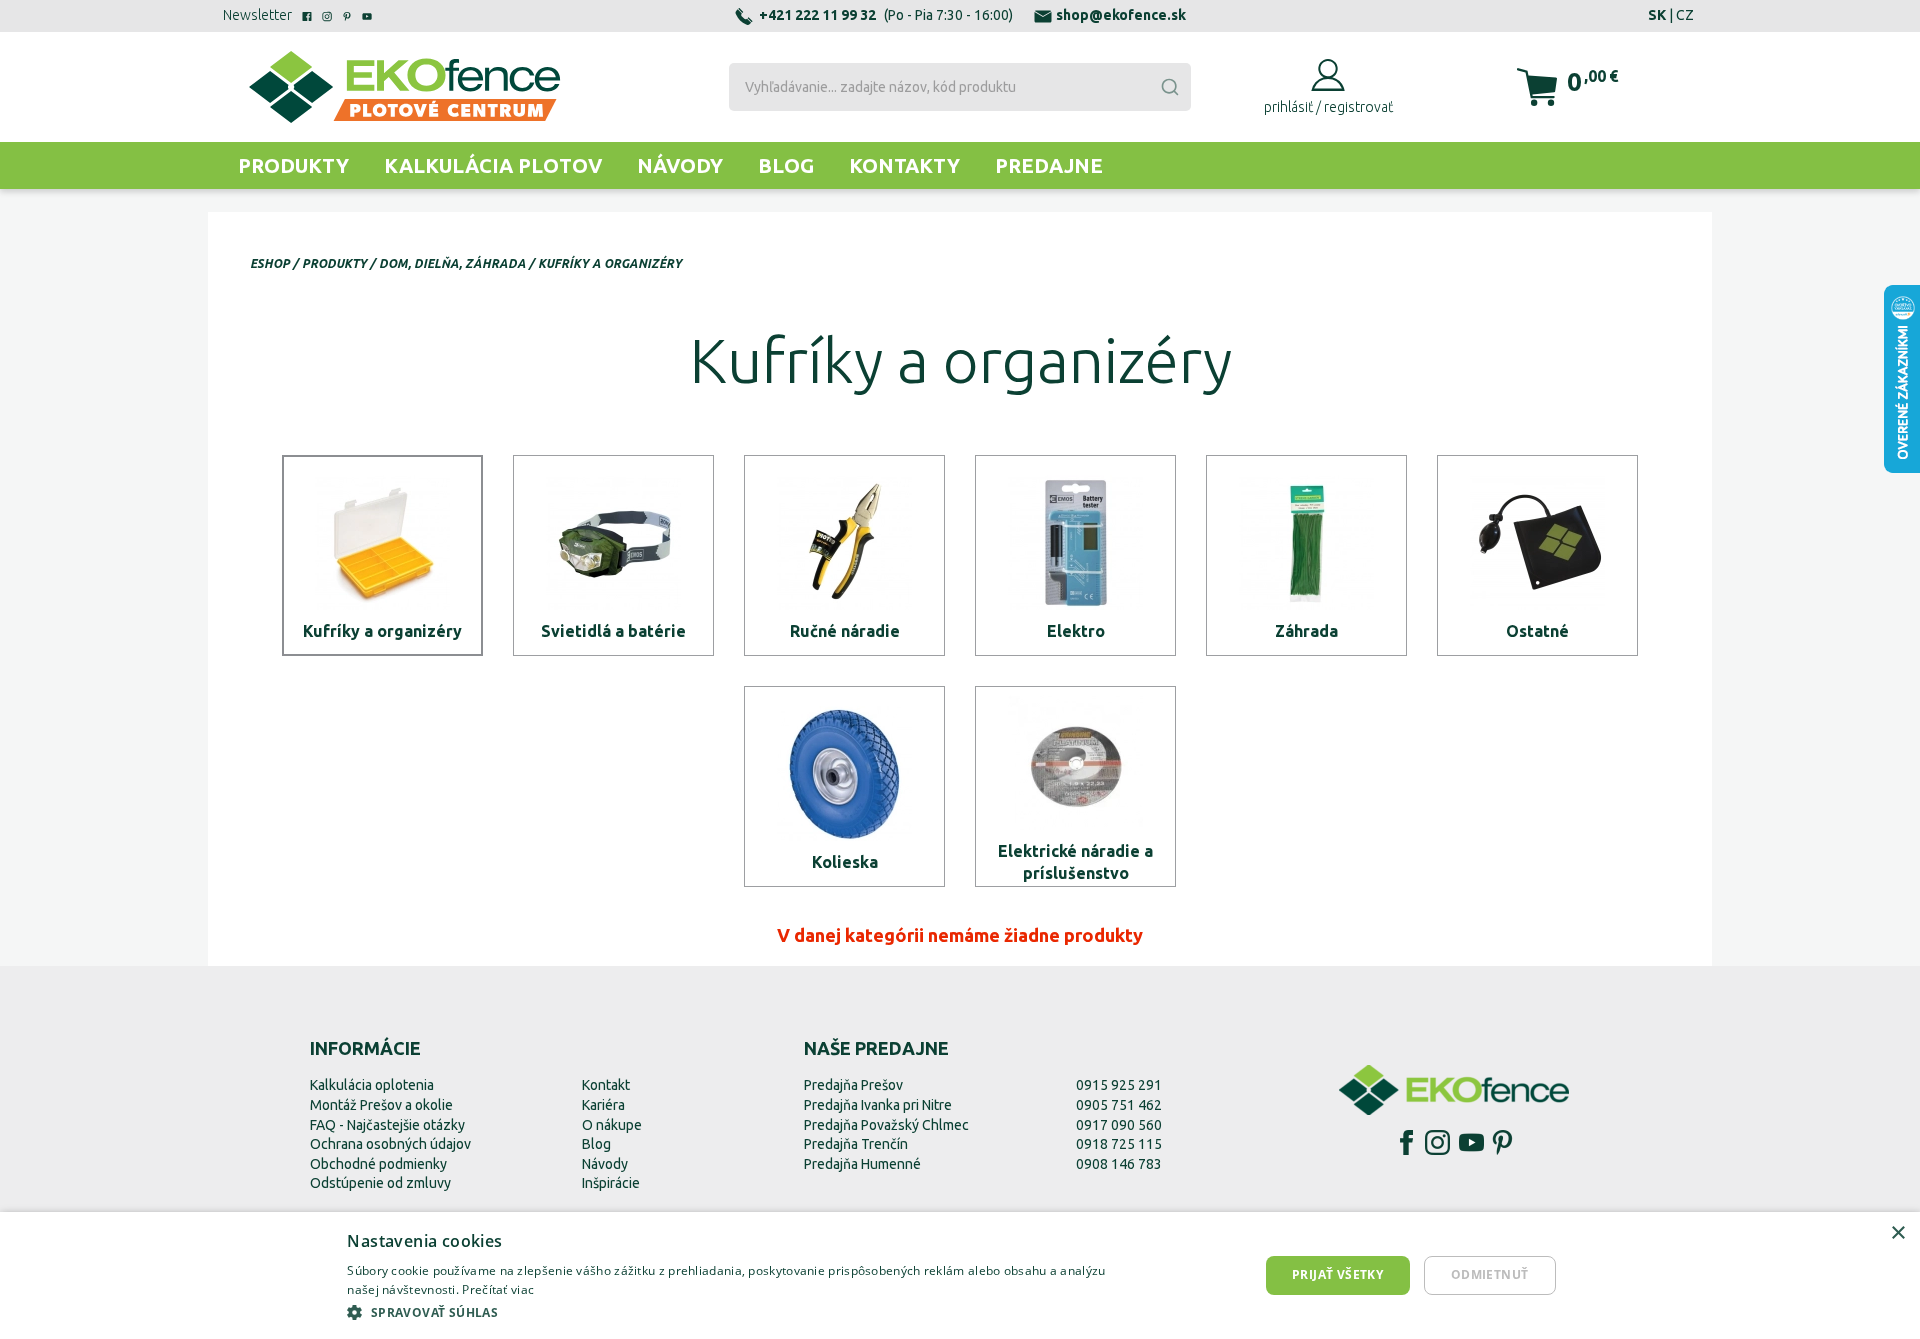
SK (1657, 15)
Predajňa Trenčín (856, 1144)
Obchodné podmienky (378, 1164)
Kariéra (603, 1105)
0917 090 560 (1119, 1125)
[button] (742, 1312)
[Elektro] (1075, 555)
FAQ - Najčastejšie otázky (387, 1125)
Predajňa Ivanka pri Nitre (878, 1105)
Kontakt (606, 1085)
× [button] (1897, 1233)
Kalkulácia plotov (493, 165)
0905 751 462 (1119, 1105)
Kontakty (904, 165)
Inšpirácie (611, 1183)
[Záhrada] (1306, 555)
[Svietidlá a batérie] (613, 555)
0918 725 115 (1119, 1144)
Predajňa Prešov (853, 1085)
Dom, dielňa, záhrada (452, 263)
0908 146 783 (1119, 1164)
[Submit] (1169, 87)
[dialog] (960, 1275)
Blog (786, 165)
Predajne (1049, 165)
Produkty (293, 165)
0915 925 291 (1119, 1085)
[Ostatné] (1537, 555)
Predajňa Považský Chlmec (886, 1125)
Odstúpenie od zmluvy (380, 1183)
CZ (1685, 15)
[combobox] (959, 87)
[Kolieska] (844, 786)
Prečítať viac (498, 1289)
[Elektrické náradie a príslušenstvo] (1075, 786)
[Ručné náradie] (844, 555)
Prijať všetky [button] (1337, 1274)
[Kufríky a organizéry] (382, 555)
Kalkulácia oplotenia (372, 1085)
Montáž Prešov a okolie (381, 1105)
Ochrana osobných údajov (390, 1144)
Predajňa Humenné (862, 1164)
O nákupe (612, 1125)
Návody (680, 165)
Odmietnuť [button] (1490, 1274)
